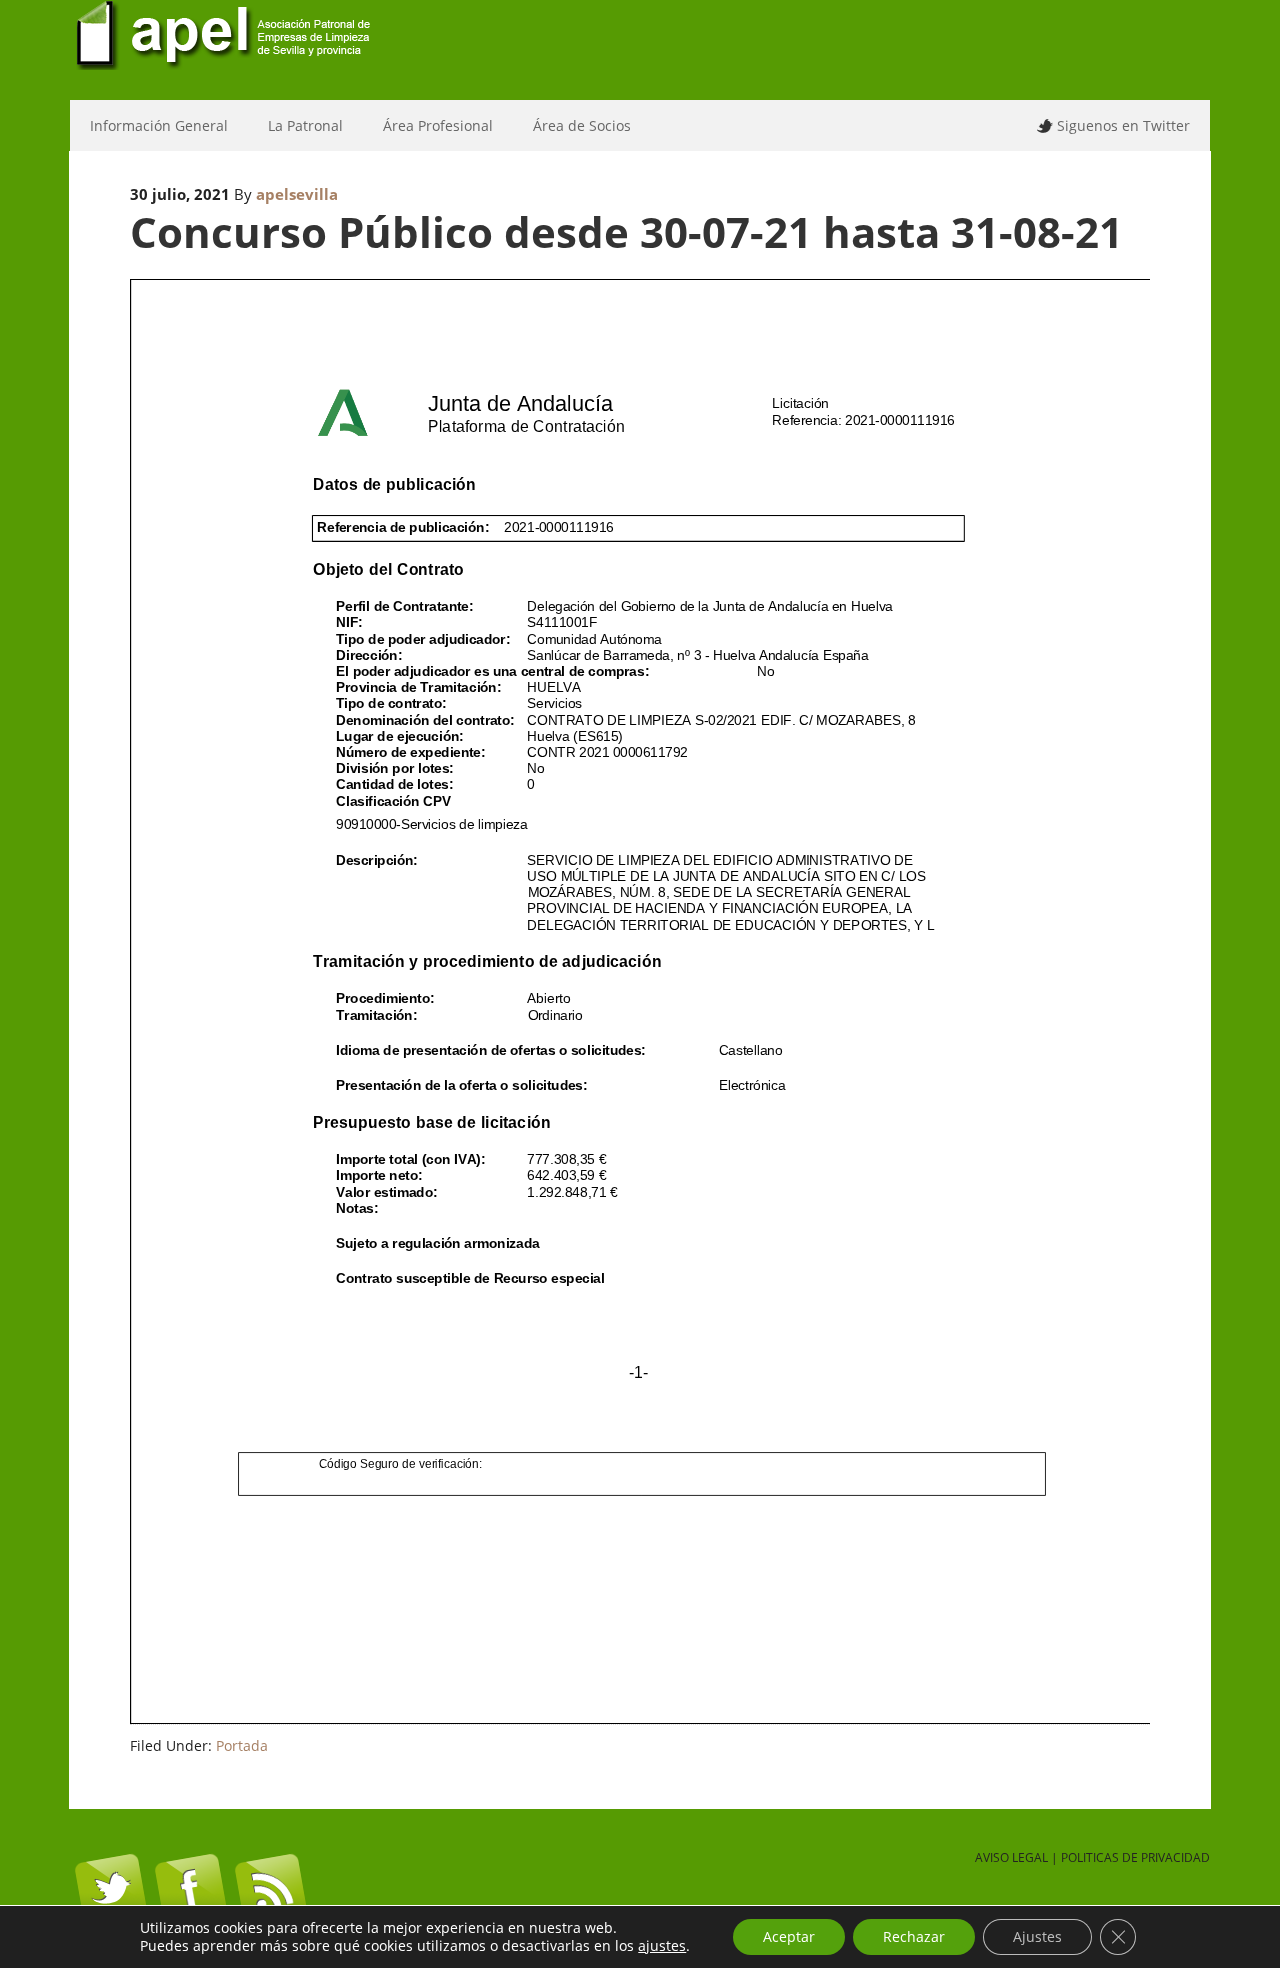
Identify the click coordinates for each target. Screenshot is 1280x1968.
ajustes (662, 1946)
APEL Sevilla (640, 50)
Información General (149, 125)
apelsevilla (297, 194)
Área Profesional (428, 125)
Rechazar (914, 1936)
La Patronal (295, 125)
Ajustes (1037, 1936)
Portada (242, 1745)
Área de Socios (572, 125)
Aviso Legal (1011, 1857)
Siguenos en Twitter (1123, 125)
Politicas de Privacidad (1135, 1857)
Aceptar (789, 1936)
